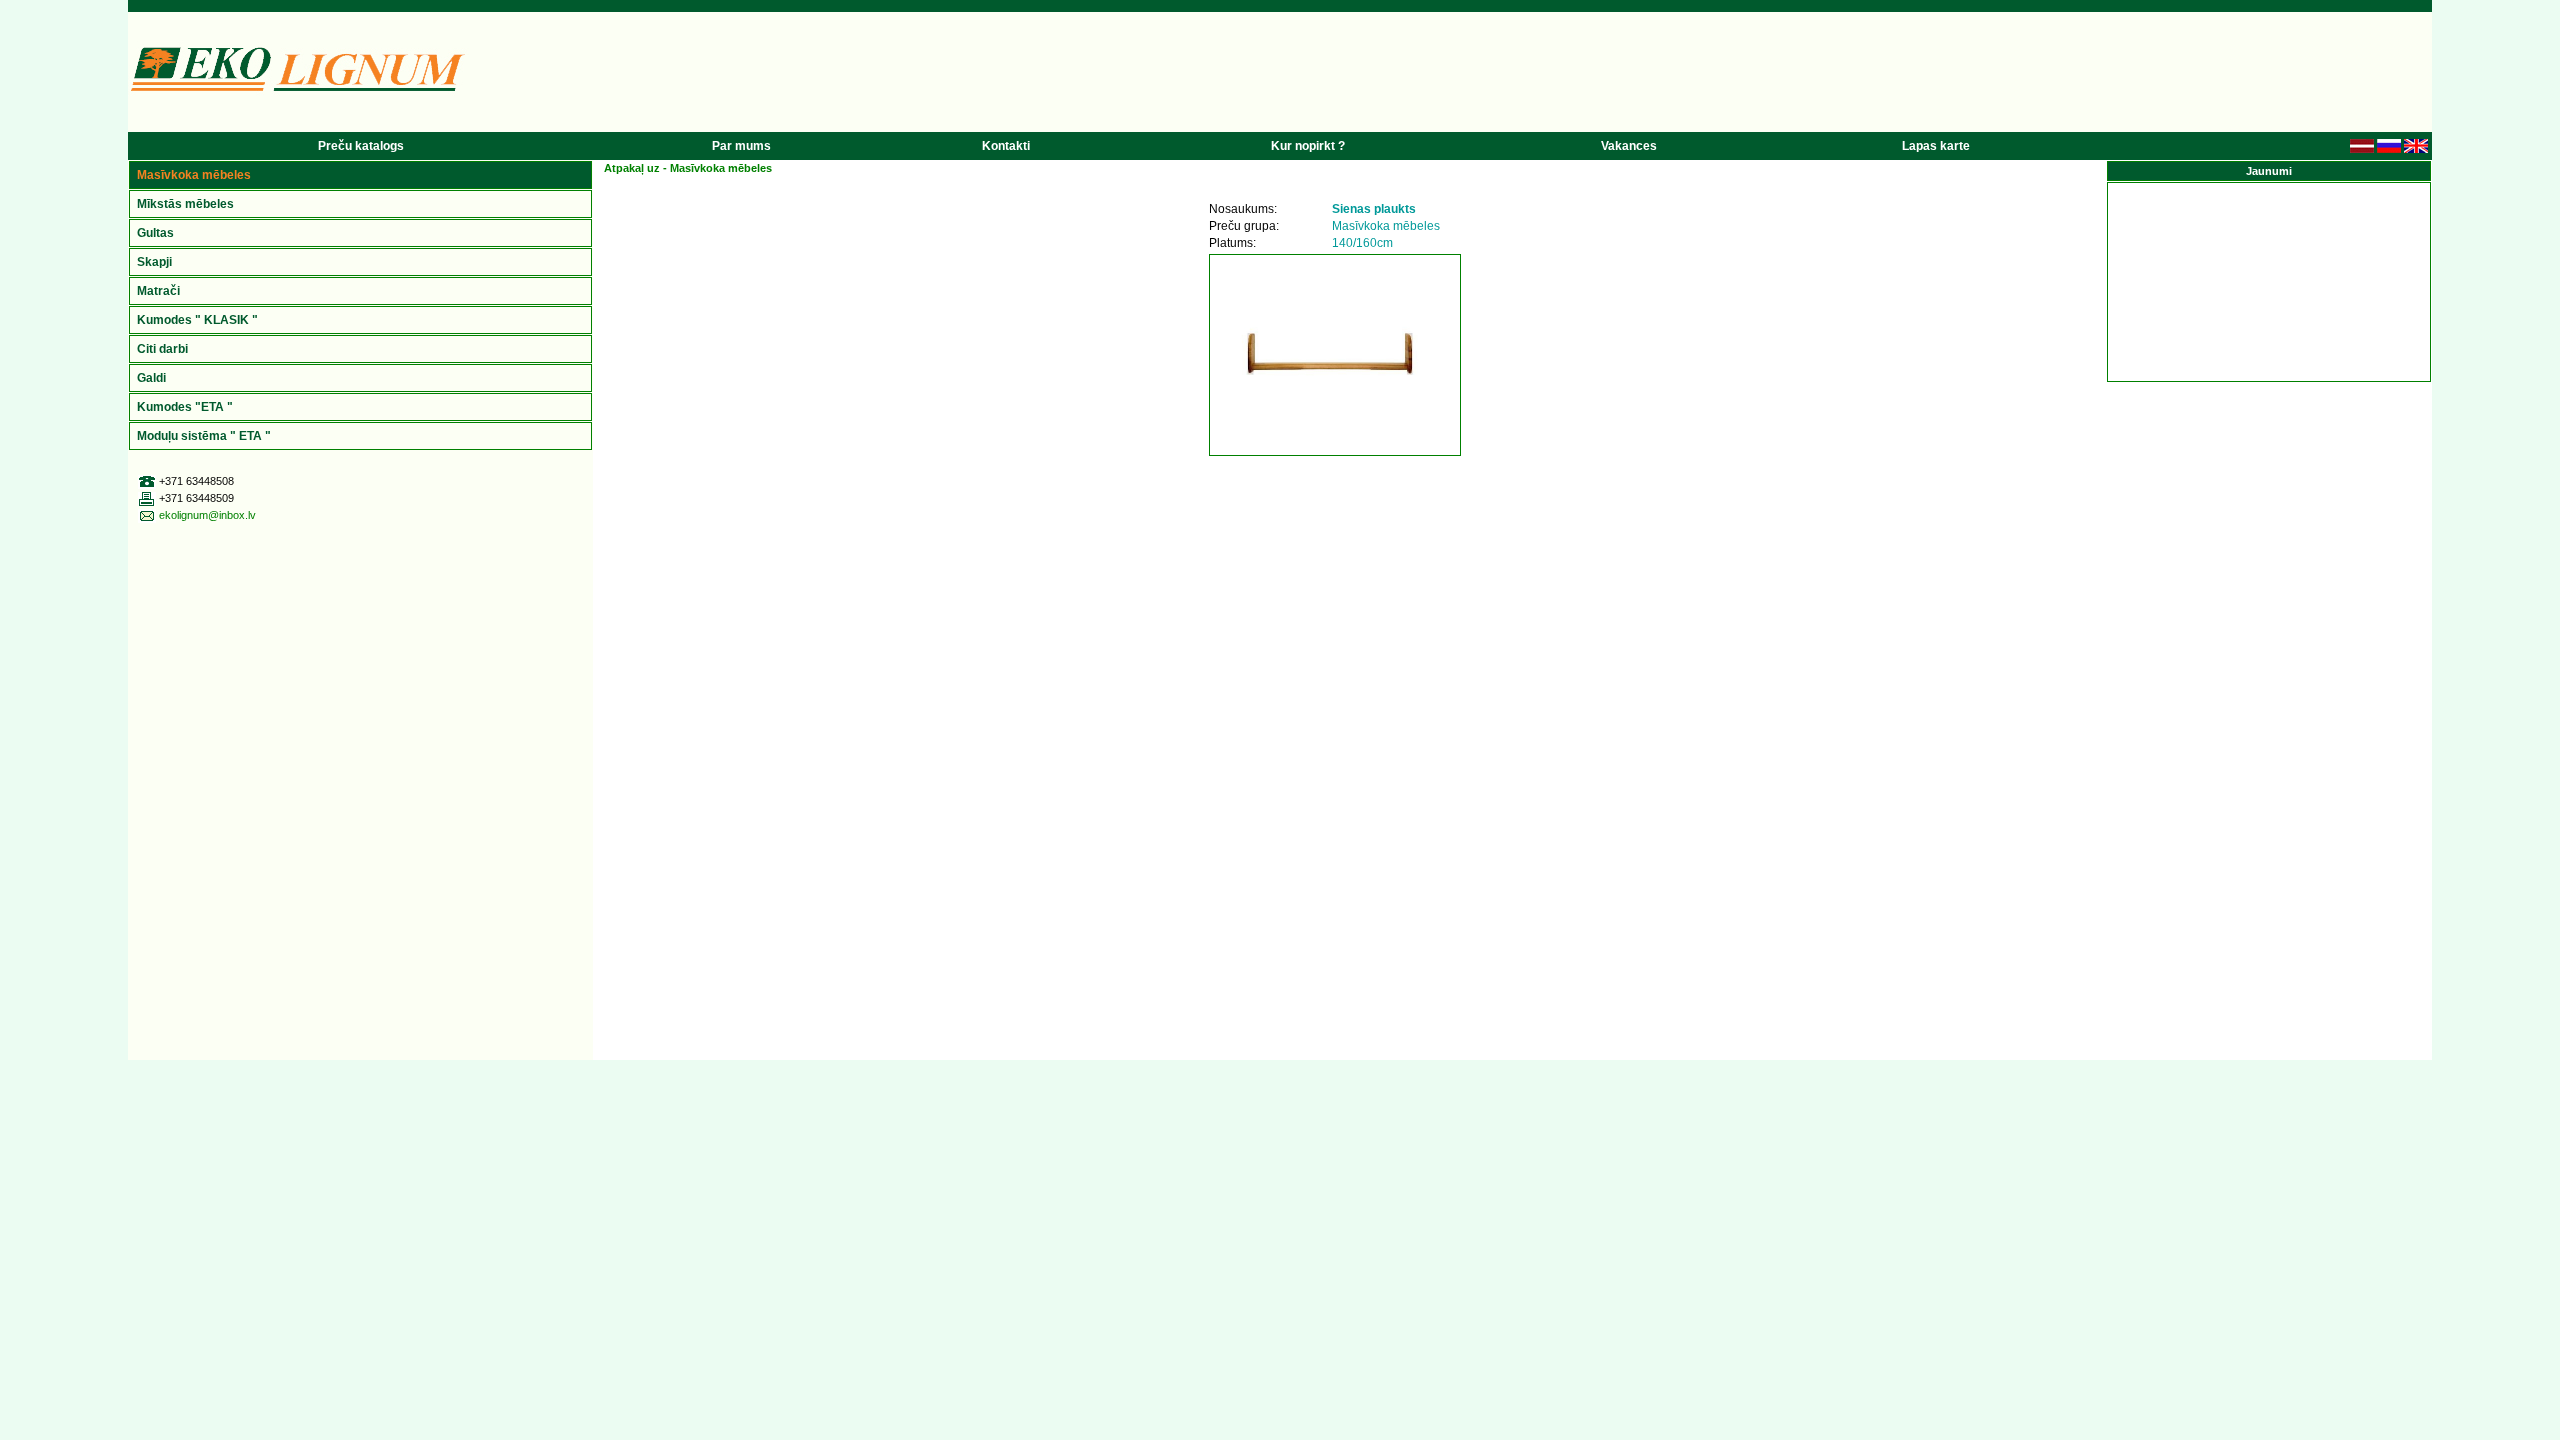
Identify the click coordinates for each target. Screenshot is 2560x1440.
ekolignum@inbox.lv (207, 515)
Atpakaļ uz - (688, 168)
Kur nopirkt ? (1308, 146)
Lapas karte (1936, 146)
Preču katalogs (361, 146)
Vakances (1629, 146)
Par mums (741, 146)
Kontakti (1006, 146)
